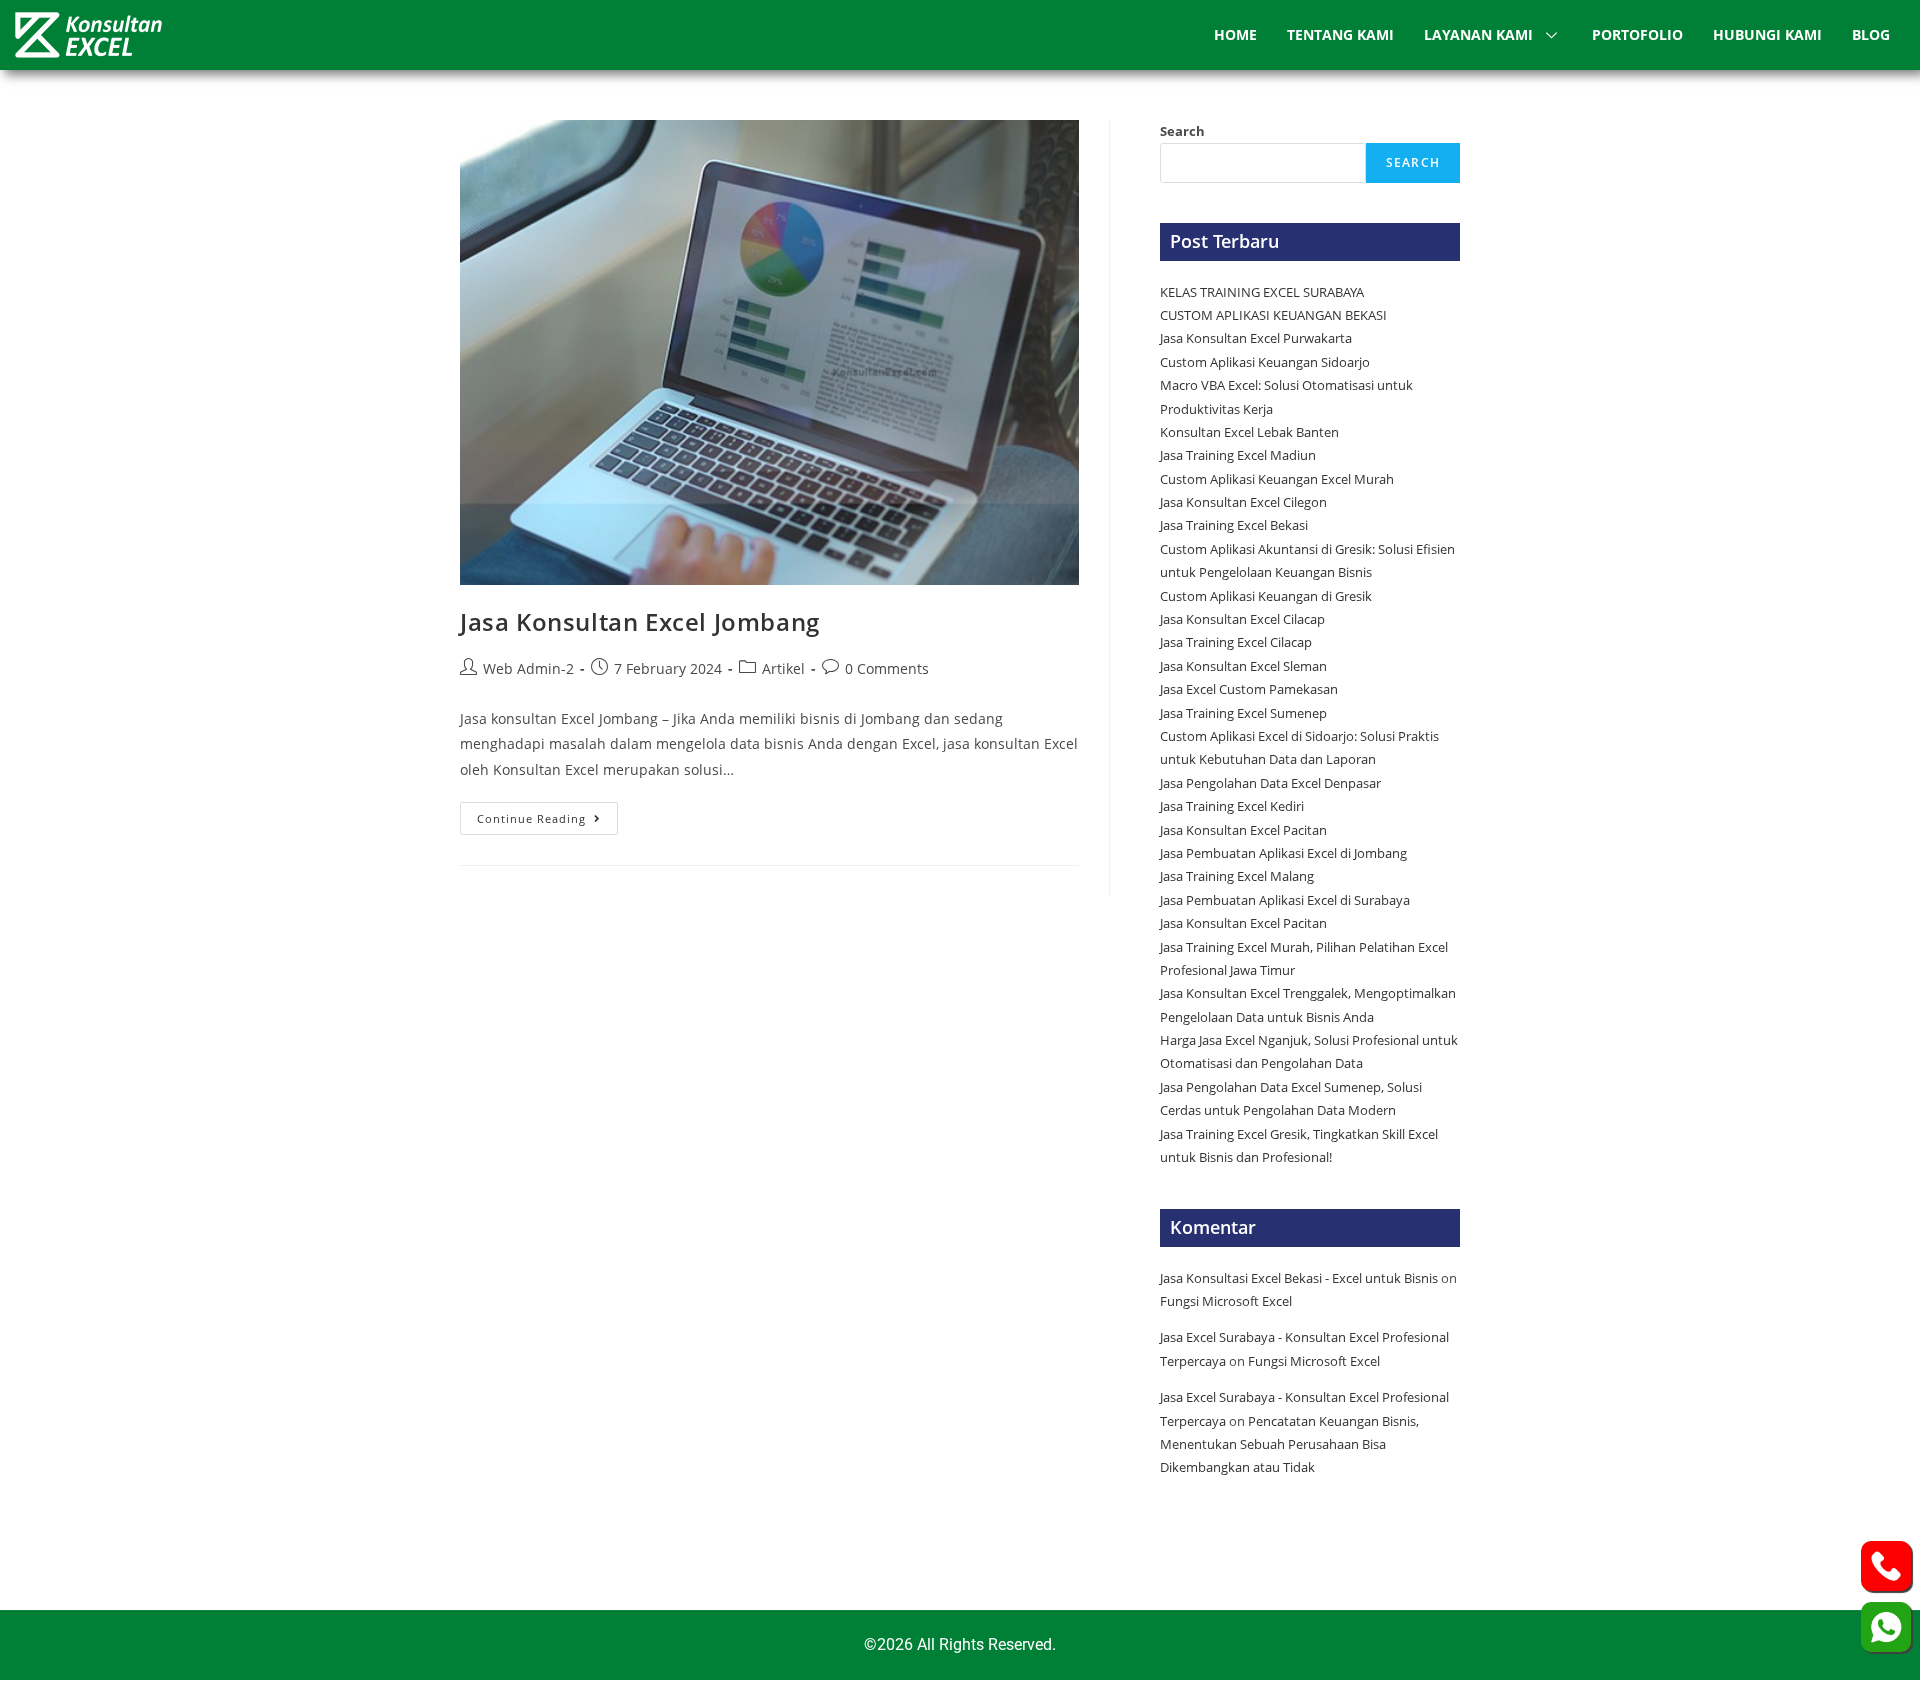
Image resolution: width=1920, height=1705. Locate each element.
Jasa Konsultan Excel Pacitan (1243, 830)
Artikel (783, 668)
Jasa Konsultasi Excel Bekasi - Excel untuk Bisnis (1299, 1278)
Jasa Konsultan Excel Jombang (640, 621)
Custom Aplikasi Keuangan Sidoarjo (1265, 362)
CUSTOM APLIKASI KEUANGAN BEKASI (1273, 315)
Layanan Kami (1478, 34)
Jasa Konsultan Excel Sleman (1245, 666)
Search (1182, 131)
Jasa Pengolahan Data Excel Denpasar (1270, 783)
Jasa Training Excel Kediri (1232, 806)
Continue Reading (547, 814)
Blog (1871, 34)
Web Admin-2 (528, 668)
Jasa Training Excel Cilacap (1236, 642)
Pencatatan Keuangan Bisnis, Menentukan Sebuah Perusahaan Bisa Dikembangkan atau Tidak (1289, 1444)
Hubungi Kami (1767, 34)
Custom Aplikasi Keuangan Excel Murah (1277, 479)
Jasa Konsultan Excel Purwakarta (1256, 338)
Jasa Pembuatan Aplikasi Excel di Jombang (1283, 853)
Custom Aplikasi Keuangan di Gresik (1267, 596)
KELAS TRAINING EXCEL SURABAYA (1262, 292)
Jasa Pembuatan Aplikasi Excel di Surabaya (1285, 900)
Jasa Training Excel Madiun (1238, 455)
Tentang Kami (1340, 34)
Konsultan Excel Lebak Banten (1249, 432)
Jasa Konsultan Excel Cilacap (1242, 619)
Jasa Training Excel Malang (1237, 876)
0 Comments (887, 668)
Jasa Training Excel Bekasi (1234, 525)
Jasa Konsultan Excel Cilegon (1243, 502)
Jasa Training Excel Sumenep (1245, 713)
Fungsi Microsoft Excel (1226, 1301)
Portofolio (1637, 34)
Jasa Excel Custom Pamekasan (1249, 689)
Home (1235, 34)
